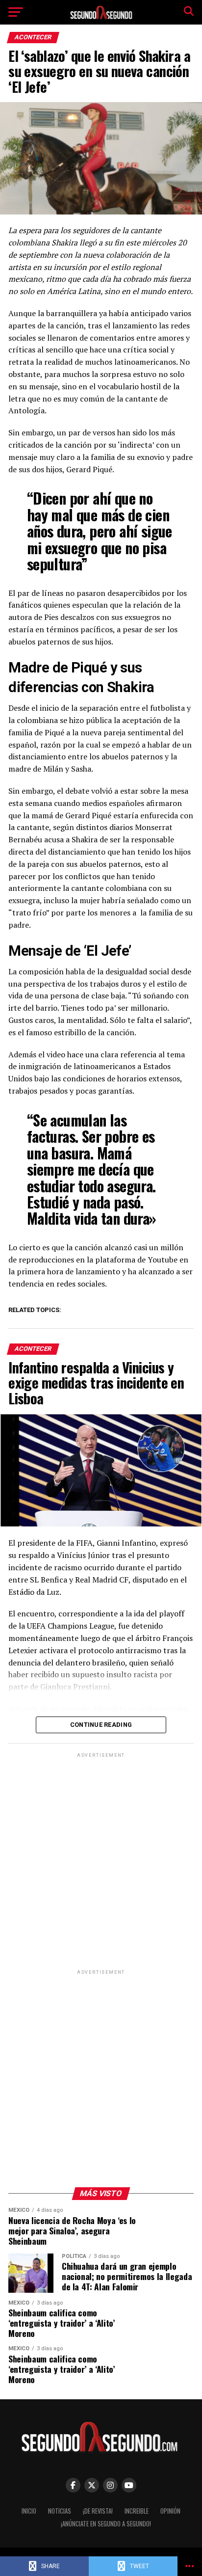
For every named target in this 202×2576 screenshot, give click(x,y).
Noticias (60, 2511)
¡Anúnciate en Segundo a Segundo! (106, 2524)
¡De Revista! (98, 2511)
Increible (137, 2511)
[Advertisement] (101, 1861)
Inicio (29, 2511)
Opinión (170, 2511)
